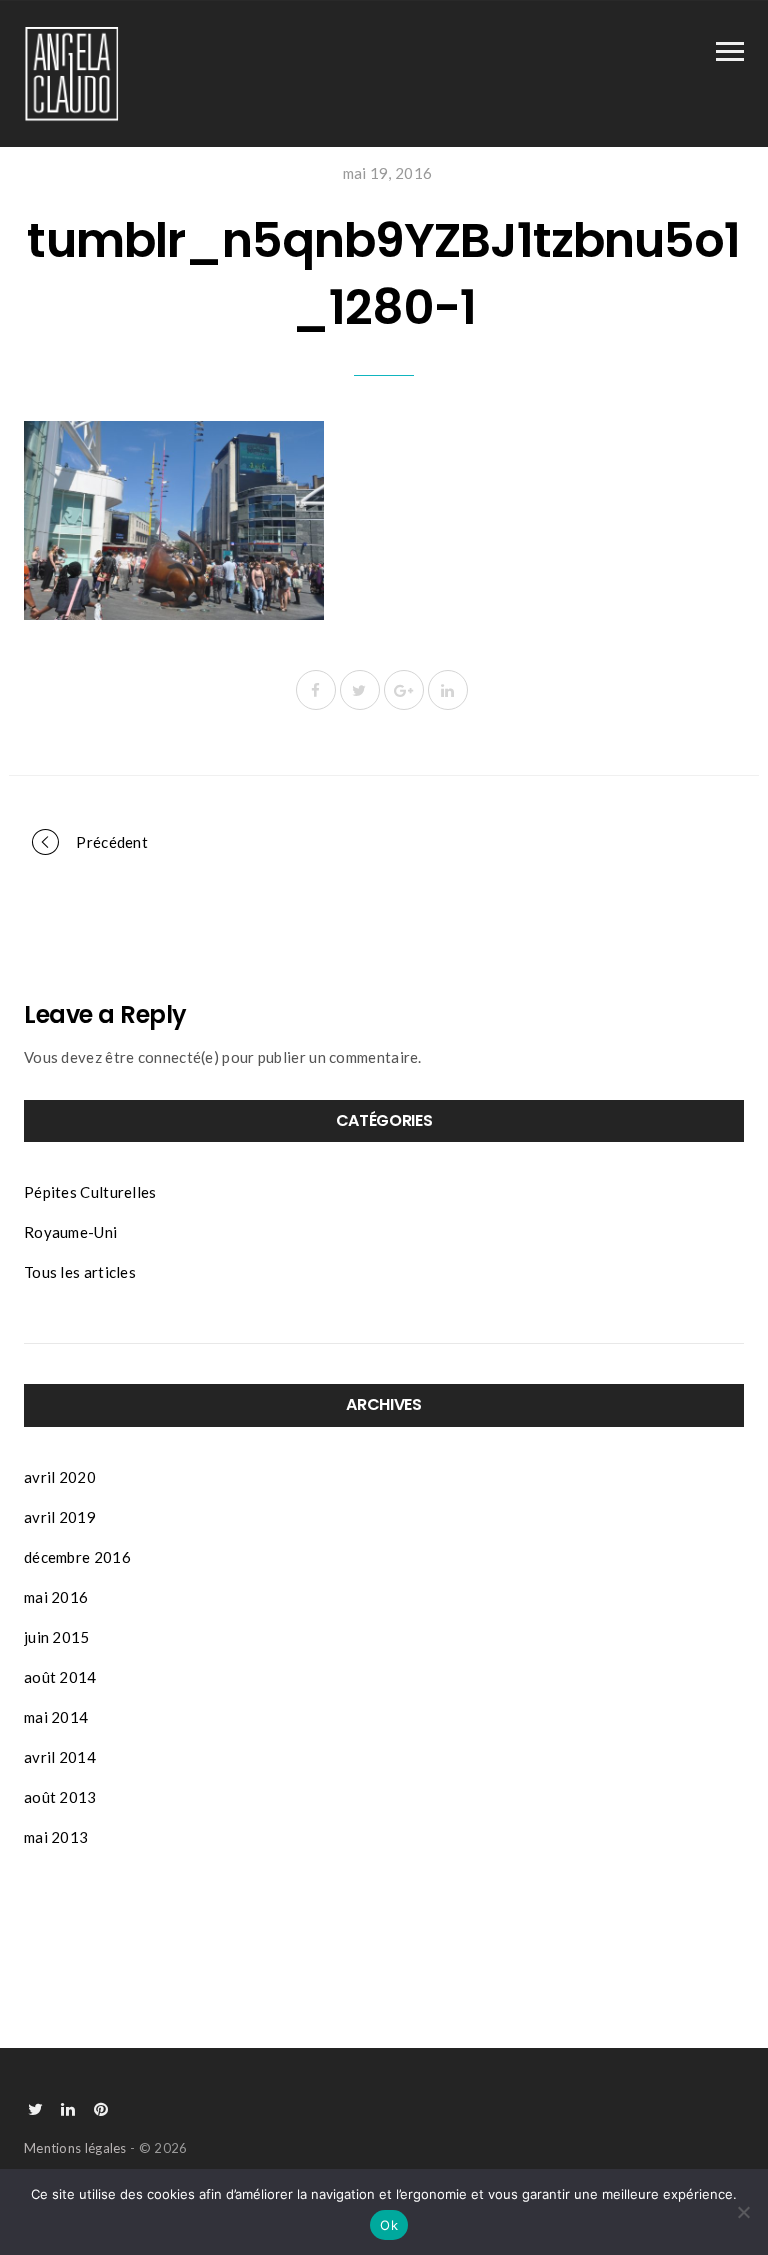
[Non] (743, 2212)
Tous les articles (80, 1272)
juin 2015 (57, 1637)
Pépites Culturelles (90, 1192)
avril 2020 (60, 1477)
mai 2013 (56, 1837)
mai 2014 (56, 1717)
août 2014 (60, 1677)
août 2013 (60, 1797)
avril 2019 (60, 1517)
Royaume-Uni (70, 1232)
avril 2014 (60, 1757)
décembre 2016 (77, 1557)
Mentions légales (75, 2148)
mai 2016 (56, 1597)
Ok (389, 2225)
